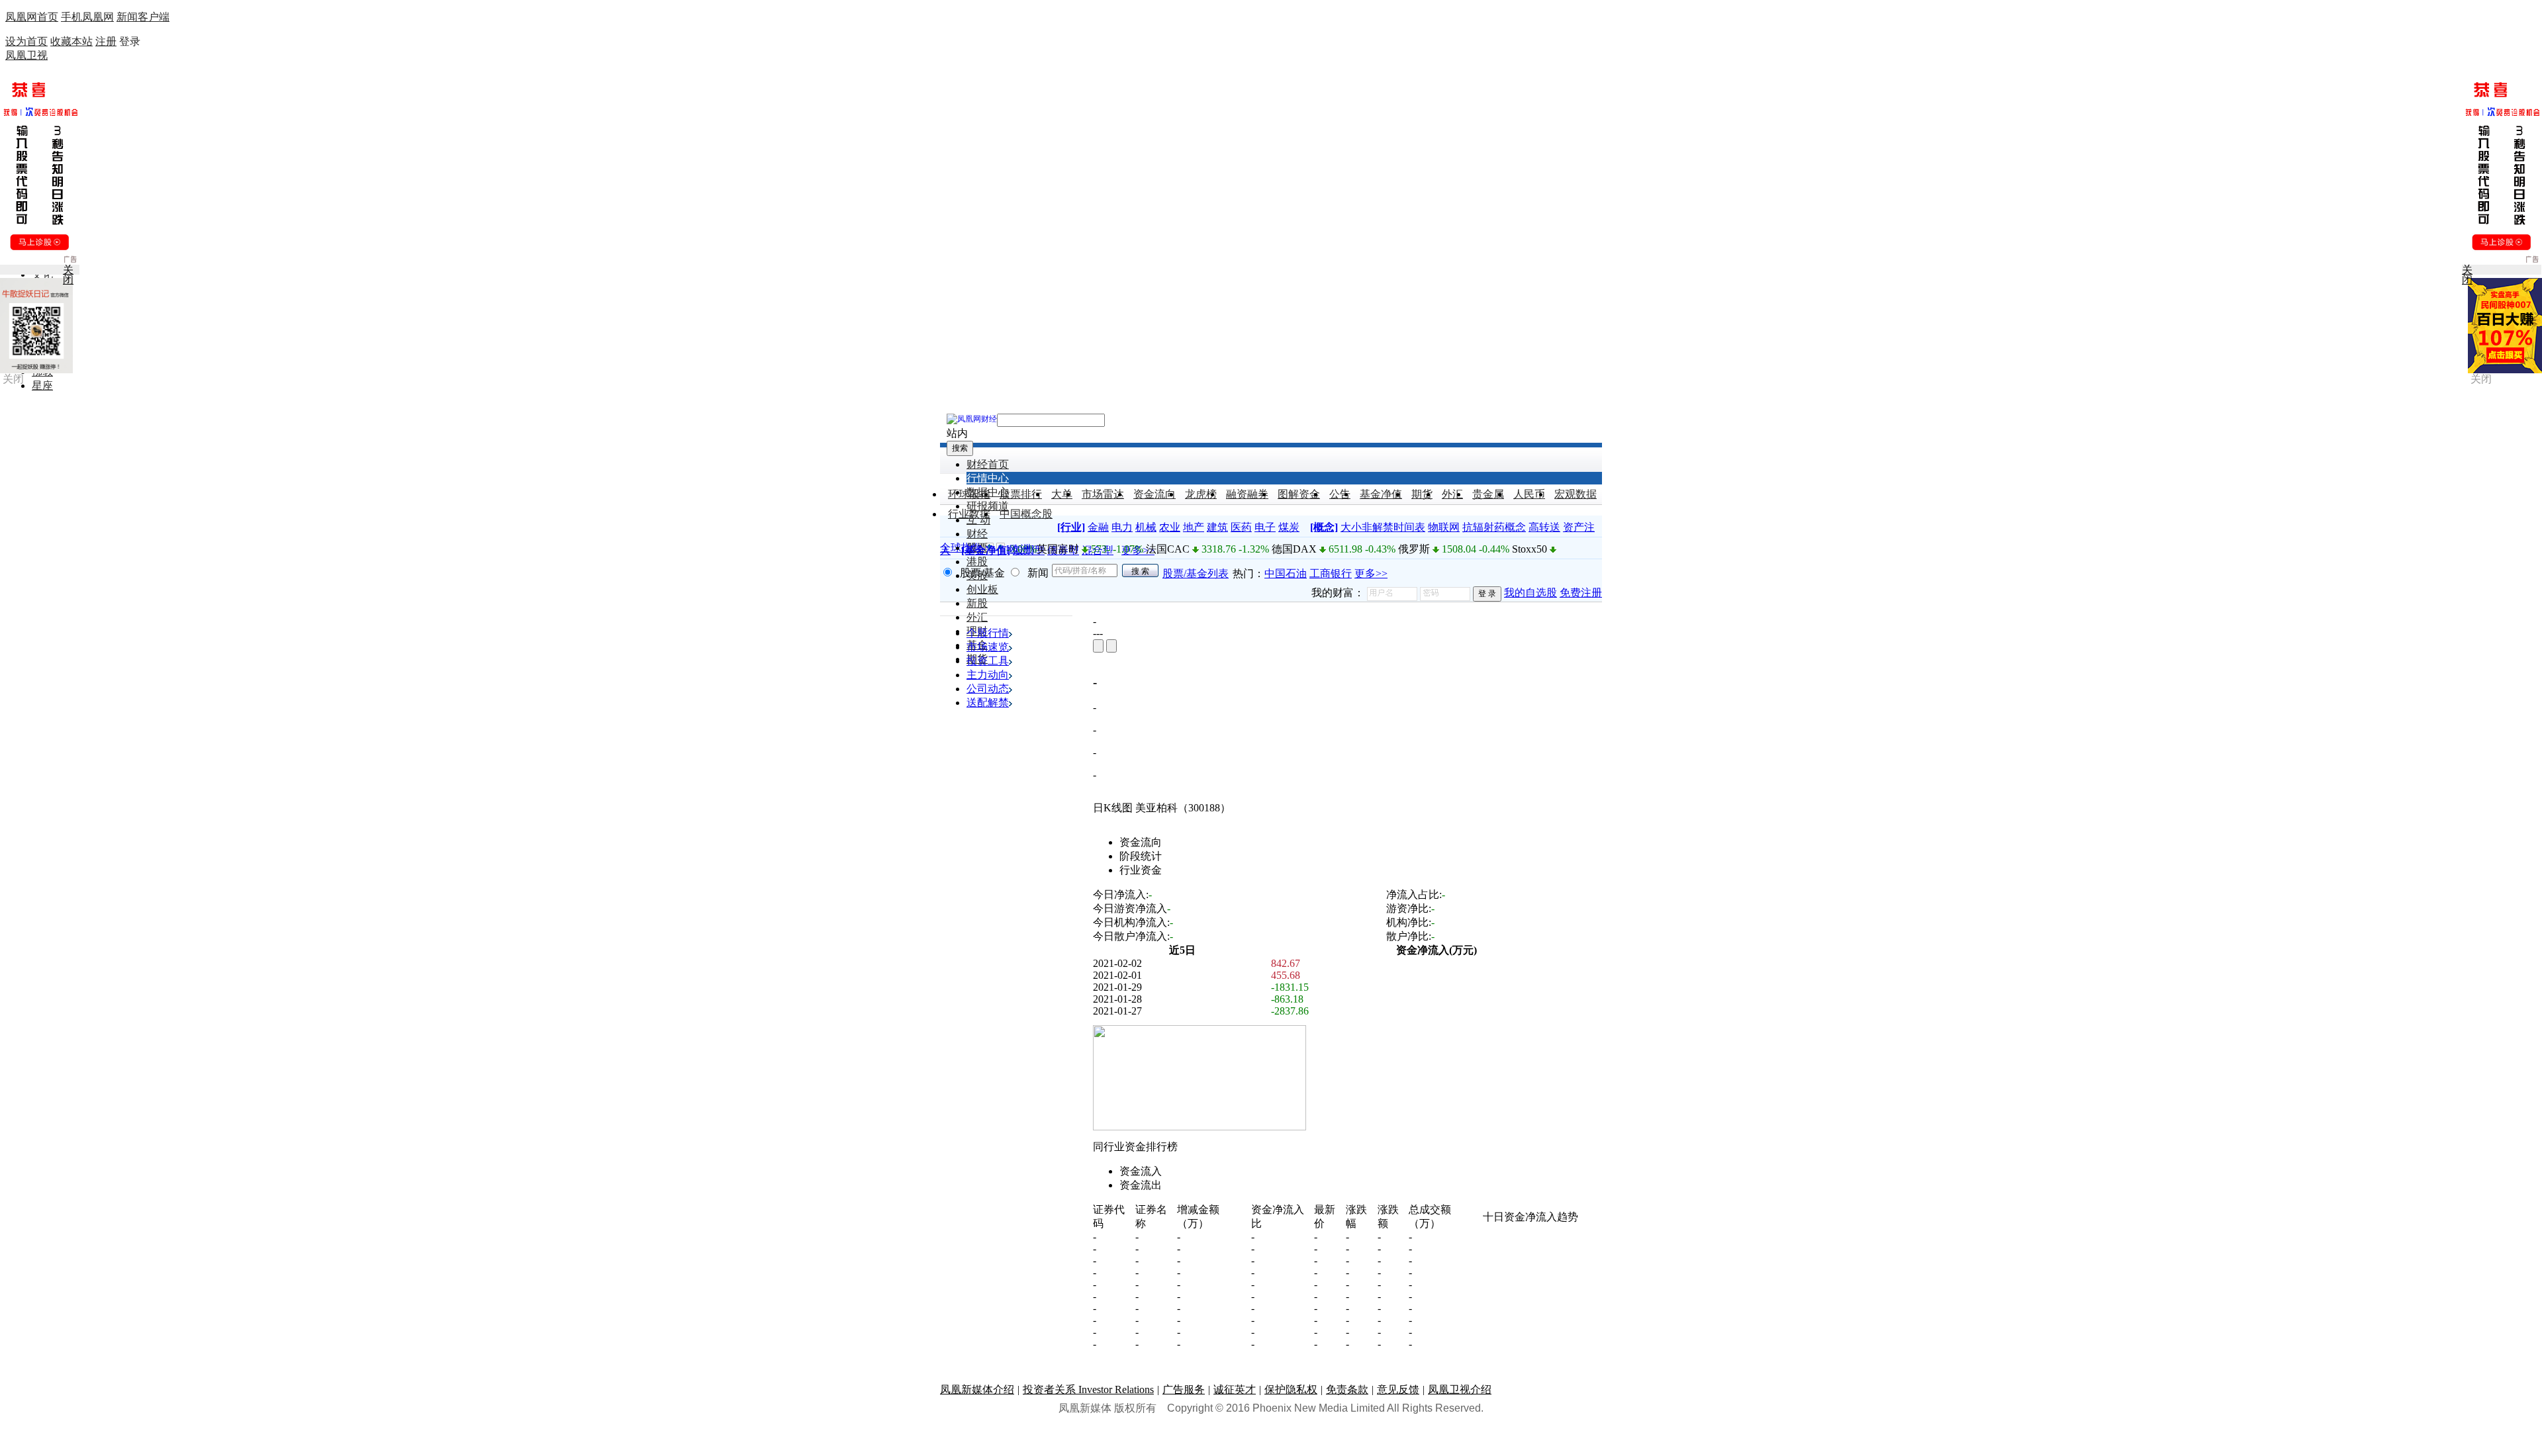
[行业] (1071, 527)
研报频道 (988, 506)
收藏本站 (71, 41)
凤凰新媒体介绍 (977, 1389)
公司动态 (988, 689)
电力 (1122, 527)
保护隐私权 (1291, 1389)
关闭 (13, 379)
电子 (1265, 527)
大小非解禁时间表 (1383, 527)
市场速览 (988, 647)
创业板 (982, 589)
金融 (1098, 527)
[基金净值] (986, 550)
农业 (1170, 527)
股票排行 (1021, 494)
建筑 (1217, 527)
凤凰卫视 (26, 55)
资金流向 (1154, 494)
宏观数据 (1576, 494)
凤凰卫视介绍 (1460, 1389)
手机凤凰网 (87, 17)
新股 (977, 603)
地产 (1194, 527)
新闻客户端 (143, 17)
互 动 (978, 520)
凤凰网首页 (32, 17)
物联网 (1444, 527)
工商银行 (1331, 573)
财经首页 (988, 464)
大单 (1062, 494)
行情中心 (988, 478)
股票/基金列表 (1196, 573)
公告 (1340, 494)
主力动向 (988, 675)
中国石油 (1286, 573)
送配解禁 (988, 703)
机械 (1146, 527)
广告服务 (1184, 1389)
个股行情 (988, 633)
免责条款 (1347, 1389)
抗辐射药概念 (1494, 527)
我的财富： (1338, 593)
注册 (106, 41)
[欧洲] (1020, 549)
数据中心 (988, 492)
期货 (1422, 494)
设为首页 (26, 41)
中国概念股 (1026, 514)
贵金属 (1488, 494)
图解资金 (1299, 494)
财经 (977, 534)
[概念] (1324, 527)
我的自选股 (1530, 593)
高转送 (1544, 527)
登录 (130, 41)
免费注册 (1581, 593)
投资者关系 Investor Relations (1088, 1389)
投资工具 (988, 661)
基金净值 (1381, 494)
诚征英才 (1235, 1389)
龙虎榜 (1201, 494)
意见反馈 (1398, 1389)
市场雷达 (1103, 494)
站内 (957, 433)
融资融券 (1247, 494)
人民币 (1529, 494)
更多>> (1371, 573)
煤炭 (1289, 527)
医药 (1241, 527)
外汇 (1452, 494)
